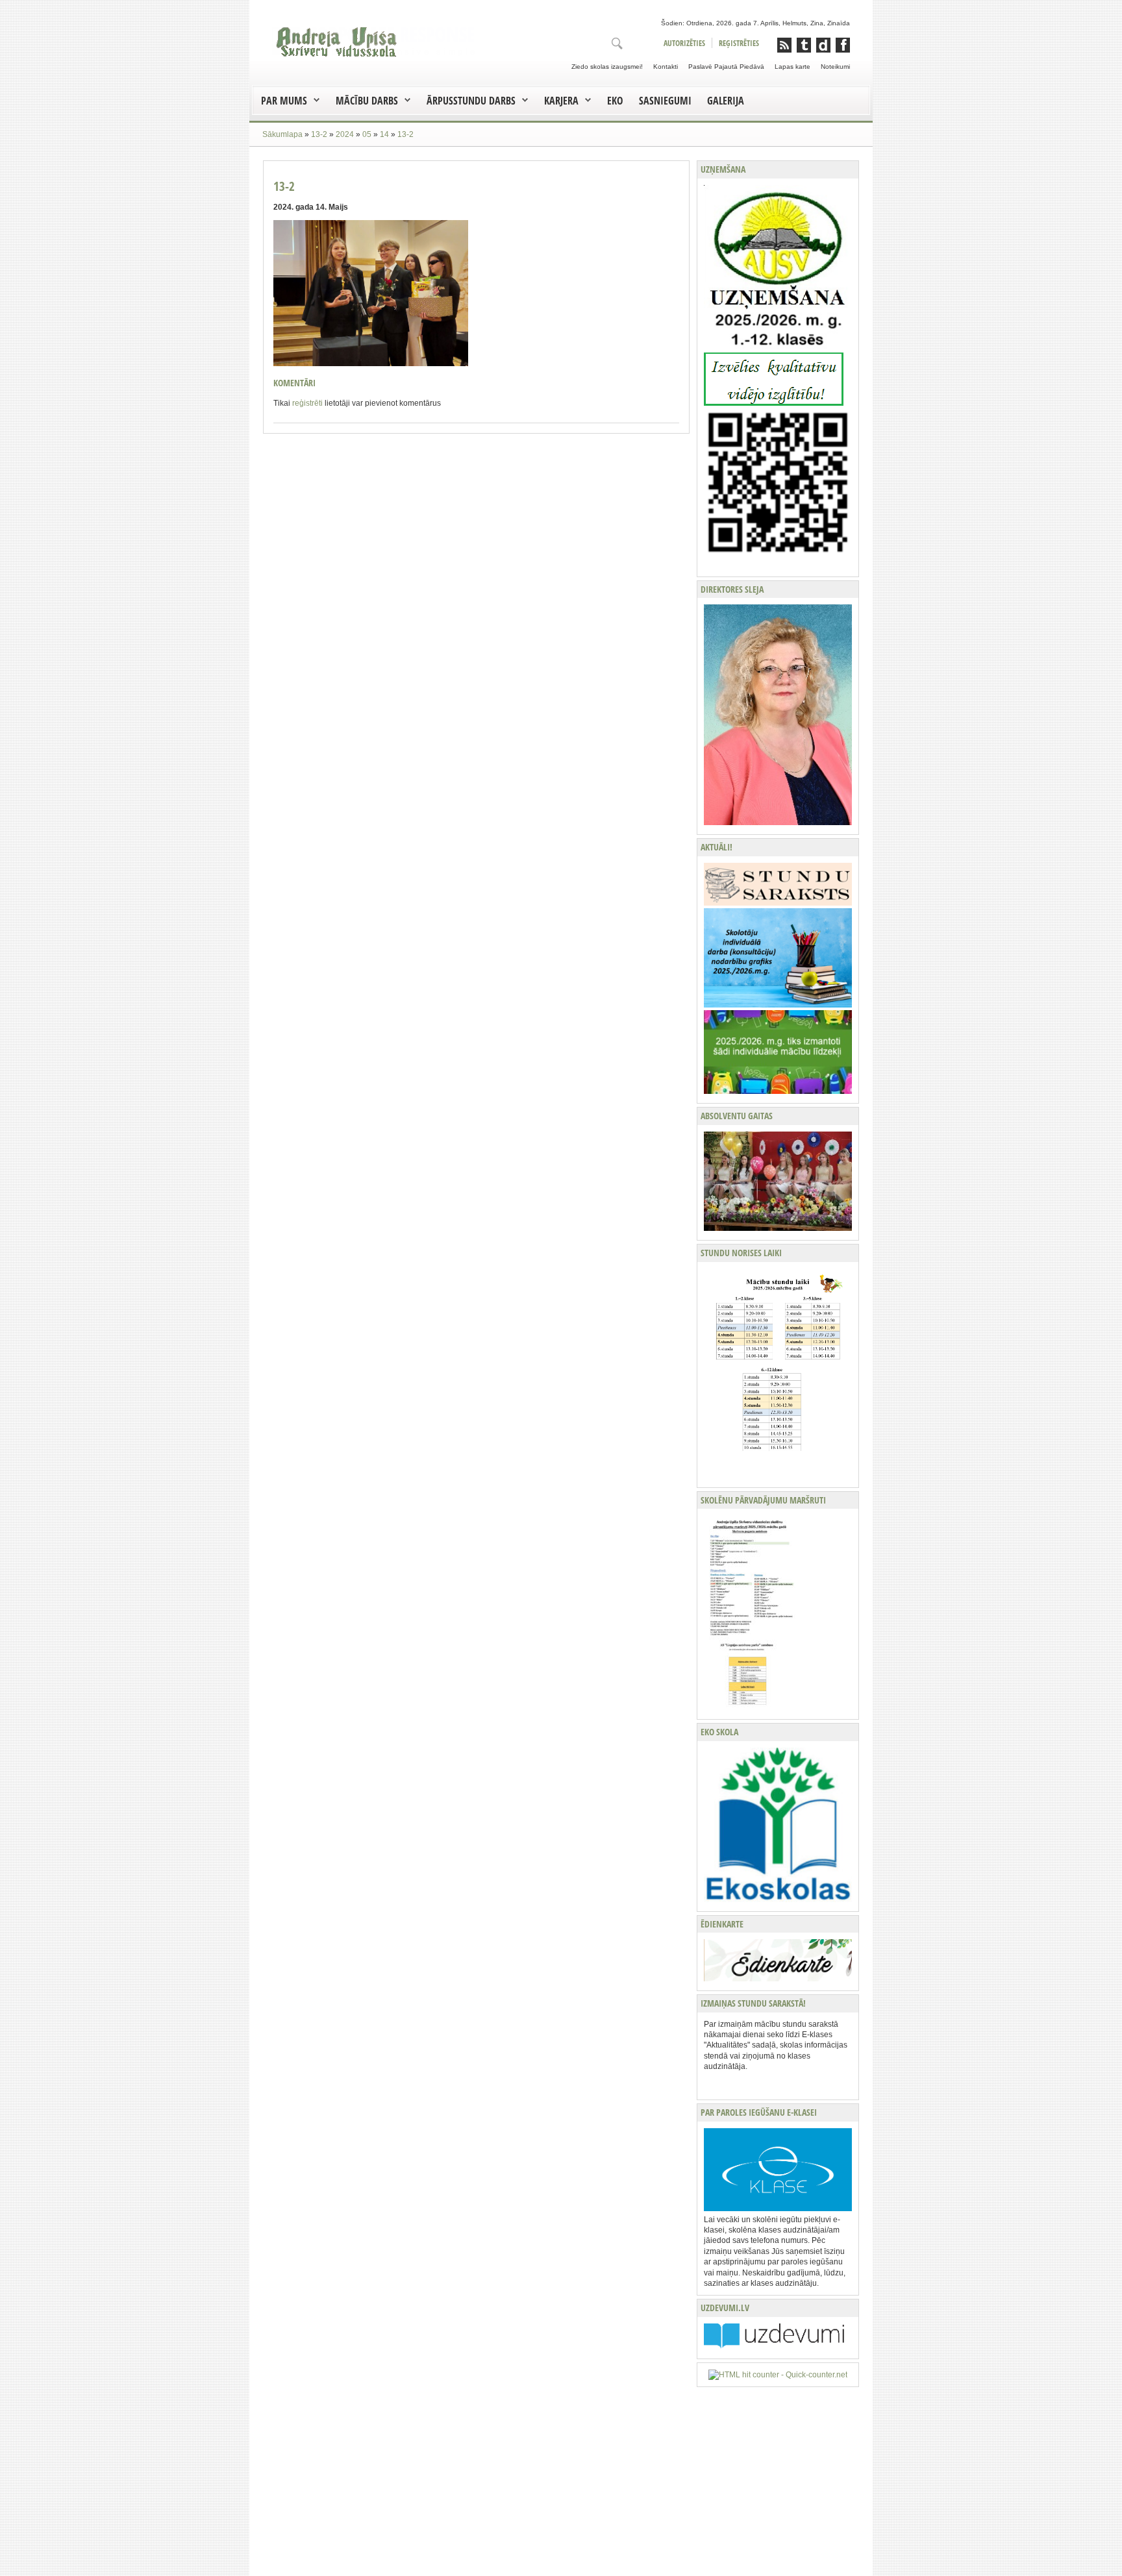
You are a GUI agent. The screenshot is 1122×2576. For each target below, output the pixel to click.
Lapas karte (792, 67)
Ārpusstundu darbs (471, 101)
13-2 (319, 134)
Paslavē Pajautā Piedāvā (726, 67)
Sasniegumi (665, 101)
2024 (345, 134)
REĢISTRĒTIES (739, 43)
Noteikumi (835, 67)
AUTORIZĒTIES (684, 43)
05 (367, 134)
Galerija (726, 101)
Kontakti (666, 67)
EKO (615, 101)
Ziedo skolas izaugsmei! (607, 67)
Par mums (284, 101)
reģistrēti (307, 403)
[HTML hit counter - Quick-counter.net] (778, 2374)
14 (384, 134)
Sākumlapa (282, 134)
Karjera (561, 101)
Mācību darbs (367, 101)
